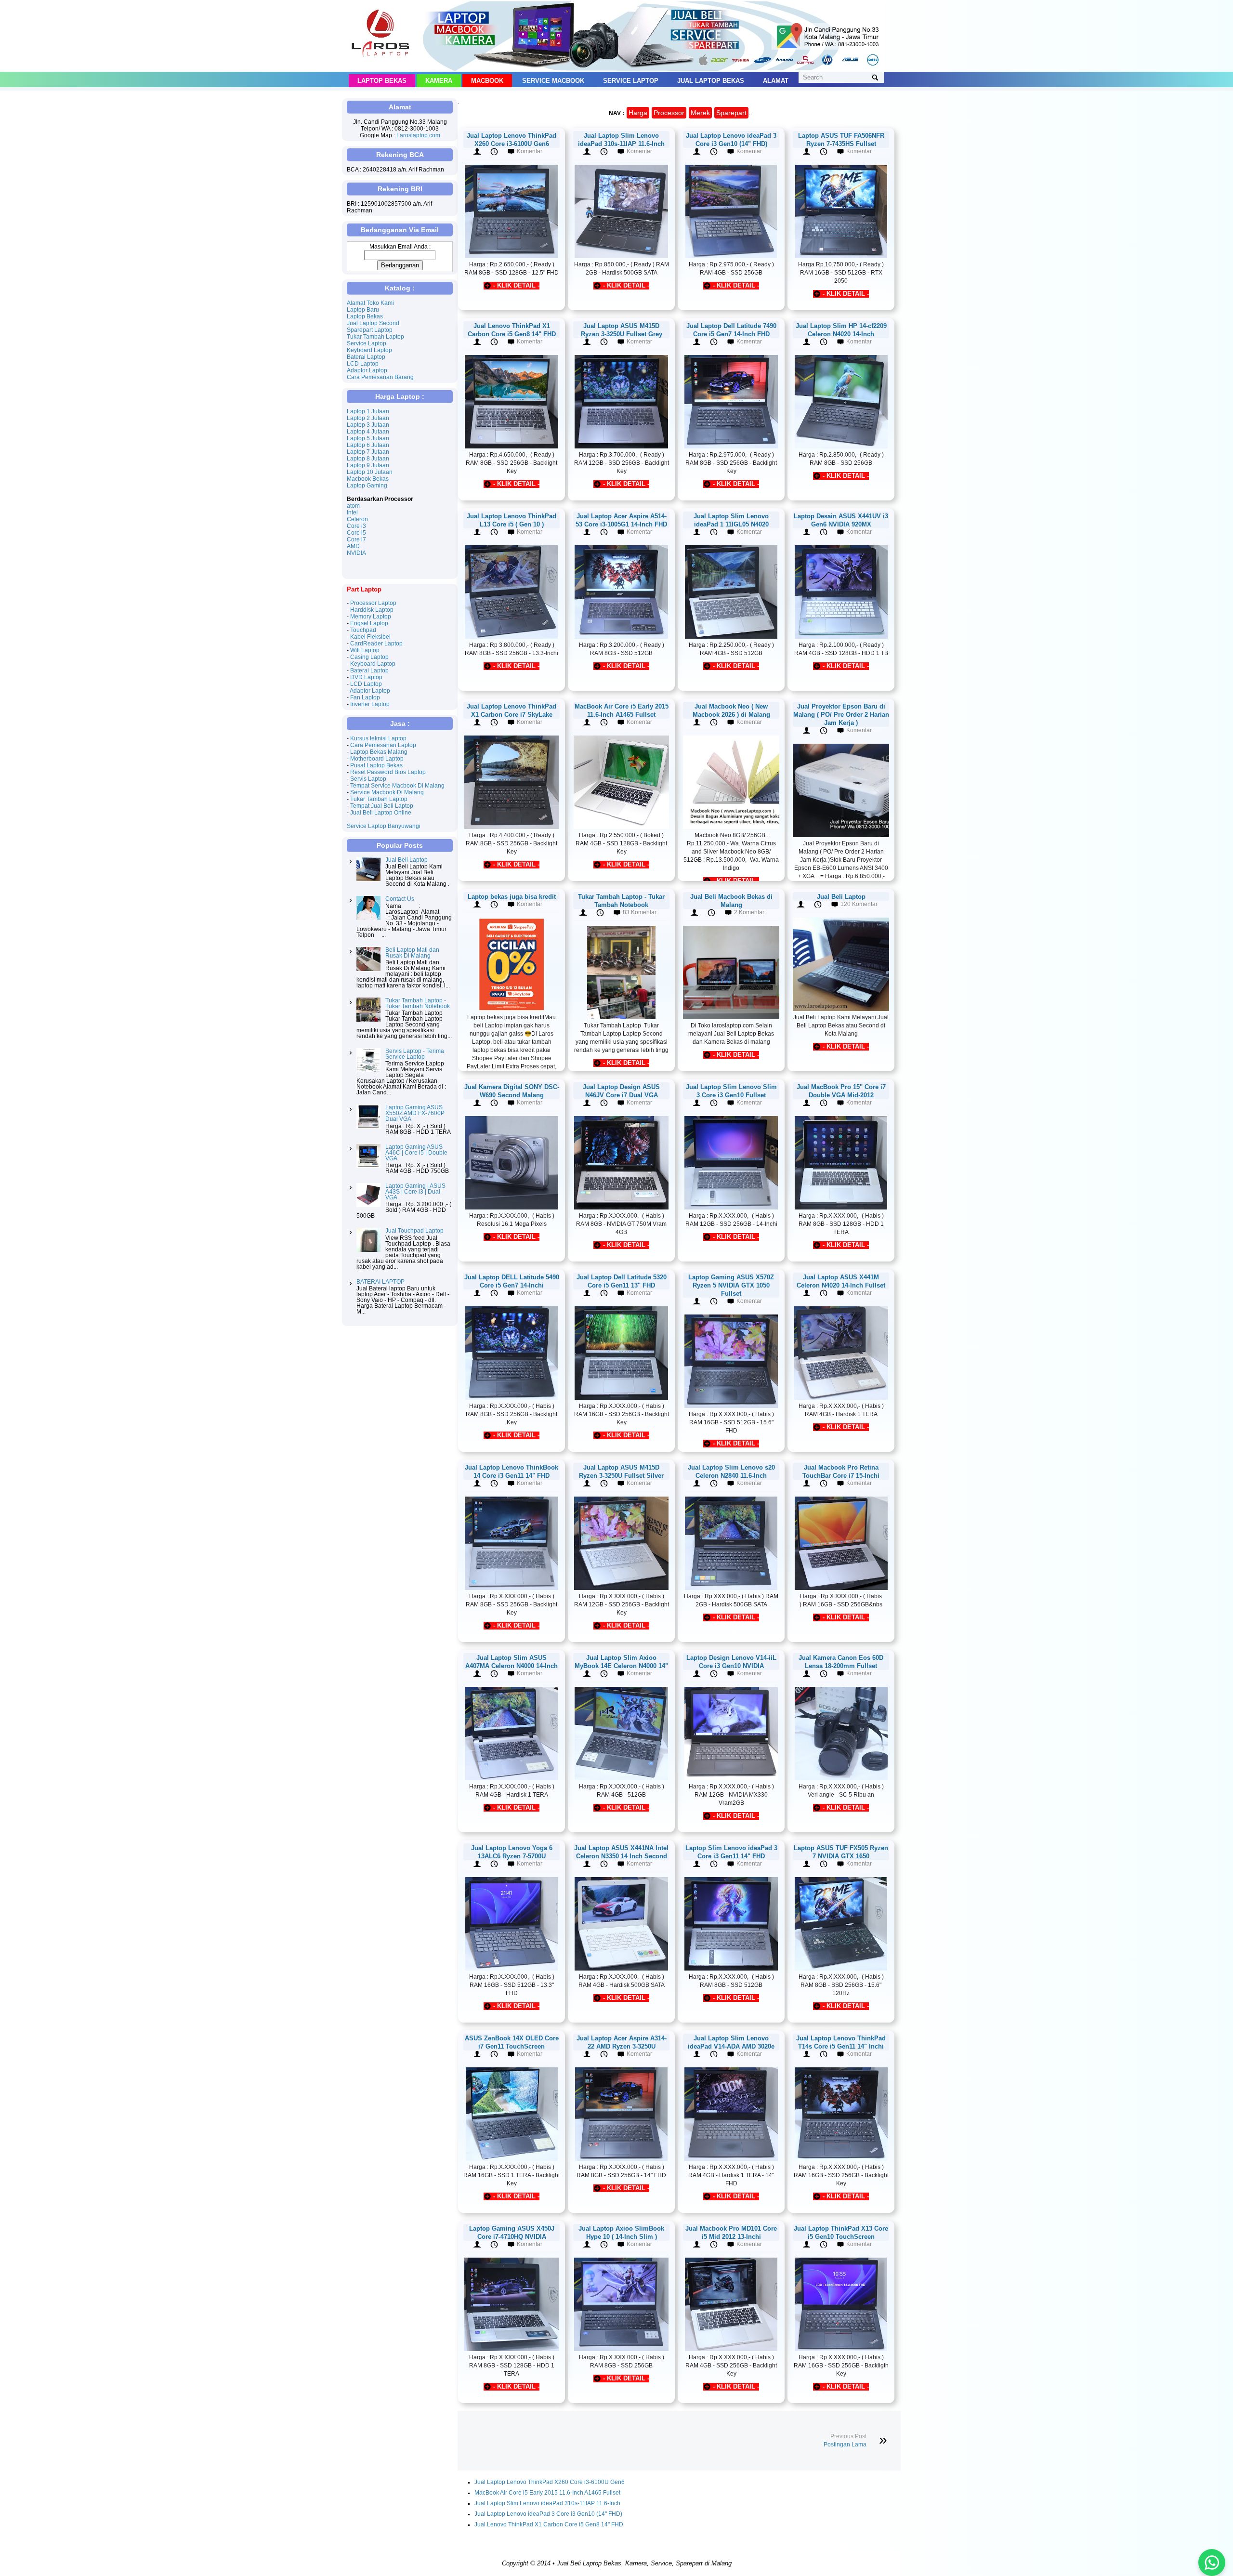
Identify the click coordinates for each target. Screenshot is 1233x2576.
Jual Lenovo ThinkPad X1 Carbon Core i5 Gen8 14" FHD (549, 2524)
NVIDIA (356, 553)
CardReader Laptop (376, 644)
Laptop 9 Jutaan (368, 465)
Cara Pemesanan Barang (380, 377)
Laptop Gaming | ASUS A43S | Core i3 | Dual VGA (415, 1192)
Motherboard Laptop (377, 759)
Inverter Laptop (370, 704)
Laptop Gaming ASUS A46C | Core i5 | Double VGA (416, 1153)
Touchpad (363, 630)
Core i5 (356, 533)
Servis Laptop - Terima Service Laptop (415, 1054)
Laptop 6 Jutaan (368, 445)
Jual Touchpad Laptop (414, 1231)
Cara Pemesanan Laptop (383, 745)
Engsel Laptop (369, 623)
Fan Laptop (365, 697)
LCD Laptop (363, 364)
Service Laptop (631, 81)
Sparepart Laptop (370, 330)
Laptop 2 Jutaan (368, 418)
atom (353, 506)
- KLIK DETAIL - (516, 285)
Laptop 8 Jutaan (368, 459)
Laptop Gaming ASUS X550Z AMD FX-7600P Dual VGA (415, 1113)
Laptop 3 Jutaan (368, 425)
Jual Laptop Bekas (711, 81)
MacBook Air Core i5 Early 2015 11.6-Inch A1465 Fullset (547, 2493)
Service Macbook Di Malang (387, 792)
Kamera (439, 81)
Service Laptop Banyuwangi (384, 826)
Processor (669, 113)
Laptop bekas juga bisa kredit (512, 897)
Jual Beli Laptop (841, 897)
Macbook (487, 81)
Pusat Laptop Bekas (376, 765)
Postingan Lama (845, 2445)
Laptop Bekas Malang (379, 752)
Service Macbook (553, 81)
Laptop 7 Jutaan (368, 452)
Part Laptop (364, 589)
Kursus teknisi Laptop (378, 738)
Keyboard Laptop (369, 350)
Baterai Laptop (366, 357)
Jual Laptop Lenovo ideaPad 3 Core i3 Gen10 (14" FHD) (548, 2514)
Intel (352, 513)
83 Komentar (640, 912)
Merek (700, 113)
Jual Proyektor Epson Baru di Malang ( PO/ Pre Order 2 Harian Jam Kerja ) (841, 715)
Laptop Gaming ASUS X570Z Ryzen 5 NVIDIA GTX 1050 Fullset (731, 1285)
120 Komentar (859, 904)
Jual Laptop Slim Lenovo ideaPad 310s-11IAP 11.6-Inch (547, 2503)
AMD (353, 546)
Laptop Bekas (382, 81)
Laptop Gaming (367, 486)
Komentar (530, 151)
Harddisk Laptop (372, 610)
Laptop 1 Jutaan (368, 411)
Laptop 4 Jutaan (368, 432)
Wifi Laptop (365, 650)
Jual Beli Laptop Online (381, 813)
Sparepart (731, 113)
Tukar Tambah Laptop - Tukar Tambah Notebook (418, 1003)
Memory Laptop (371, 617)
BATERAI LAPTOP (380, 1282)
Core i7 (356, 539)
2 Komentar (749, 912)
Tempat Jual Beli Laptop (382, 806)
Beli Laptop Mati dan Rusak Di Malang (412, 953)
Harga (638, 113)
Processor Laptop (373, 603)
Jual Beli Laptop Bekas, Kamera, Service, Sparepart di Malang (644, 2563)
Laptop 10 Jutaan (370, 472)
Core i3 (356, 526)
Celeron (357, 519)
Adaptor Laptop (367, 370)
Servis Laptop (368, 779)
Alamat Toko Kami (370, 303)
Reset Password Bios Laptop (388, 772)
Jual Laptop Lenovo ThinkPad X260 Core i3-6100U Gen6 (550, 2482)
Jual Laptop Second (373, 323)
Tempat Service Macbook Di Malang (397, 786)
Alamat (776, 81)
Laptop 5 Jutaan (368, 438)
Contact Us (400, 899)
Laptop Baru (363, 310)
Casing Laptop (369, 657)
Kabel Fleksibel (370, 637)
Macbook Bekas (368, 479)
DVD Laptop (366, 677)
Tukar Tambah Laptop (375, 337)
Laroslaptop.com (418, 135)
